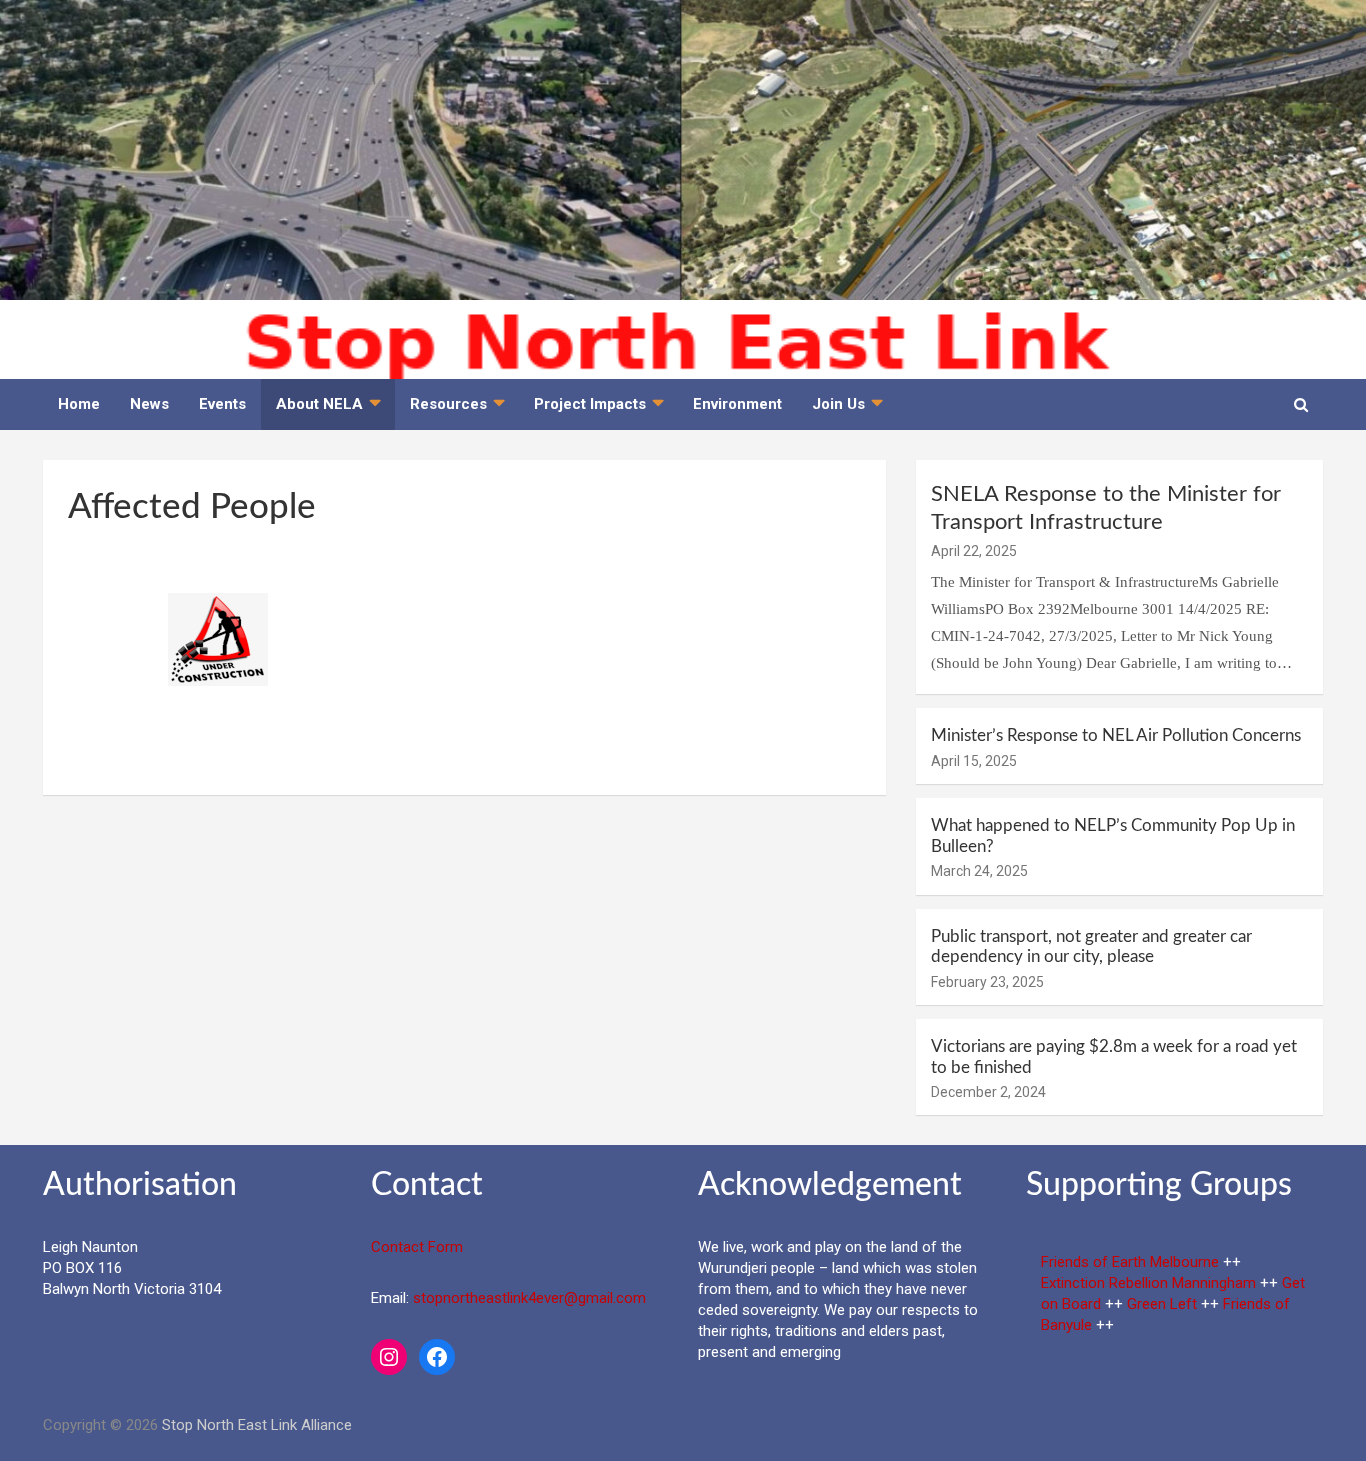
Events (222, 404)
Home (79, 404)
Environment (737, 404)
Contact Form (417, 1247)
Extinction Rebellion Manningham (1148, 1283)
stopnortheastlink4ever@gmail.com (529, 1298)
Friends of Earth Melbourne (1130, 1262)
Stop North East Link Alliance (257, 1425)
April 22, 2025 (974, 551)
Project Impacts (590, 404)
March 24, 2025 (979, 871)
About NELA (319, 404)
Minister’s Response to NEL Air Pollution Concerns (1116, 735)
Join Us (838, 404)
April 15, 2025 (974, 761)
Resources (448, 404)
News (149, 404)
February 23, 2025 (987, 982)
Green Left (1162, 1304)
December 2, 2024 (988, 1092)
